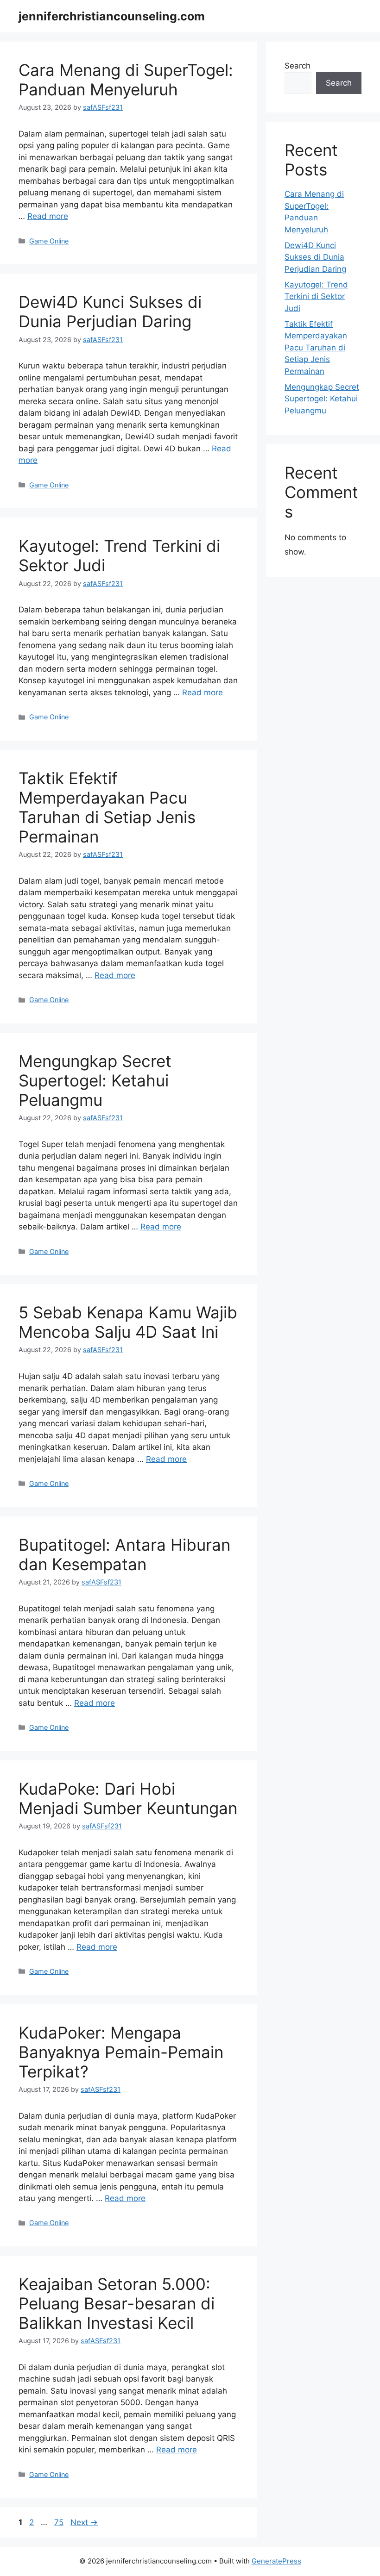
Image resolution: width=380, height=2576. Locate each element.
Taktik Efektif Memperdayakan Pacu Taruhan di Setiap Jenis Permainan (107, 807)
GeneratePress (276, 2561)
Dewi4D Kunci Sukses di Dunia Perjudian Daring (110, 312)
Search (298, 66)
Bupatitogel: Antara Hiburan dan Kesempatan (124, 1554)
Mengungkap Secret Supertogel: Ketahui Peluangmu (95, 1080)
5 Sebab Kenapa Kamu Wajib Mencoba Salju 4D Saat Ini (128, 1322)
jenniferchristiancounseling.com (112, 16)
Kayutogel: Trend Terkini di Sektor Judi (316, 296)
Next (84, 2522)
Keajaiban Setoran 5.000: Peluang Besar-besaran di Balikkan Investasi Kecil (117, 2303)
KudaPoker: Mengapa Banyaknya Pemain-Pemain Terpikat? (121, 2052)
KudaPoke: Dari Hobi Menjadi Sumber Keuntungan (128, 1798)
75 (60, 2522)
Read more (48, 216)
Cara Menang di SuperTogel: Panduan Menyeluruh (126, 80)
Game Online (49, 241)
